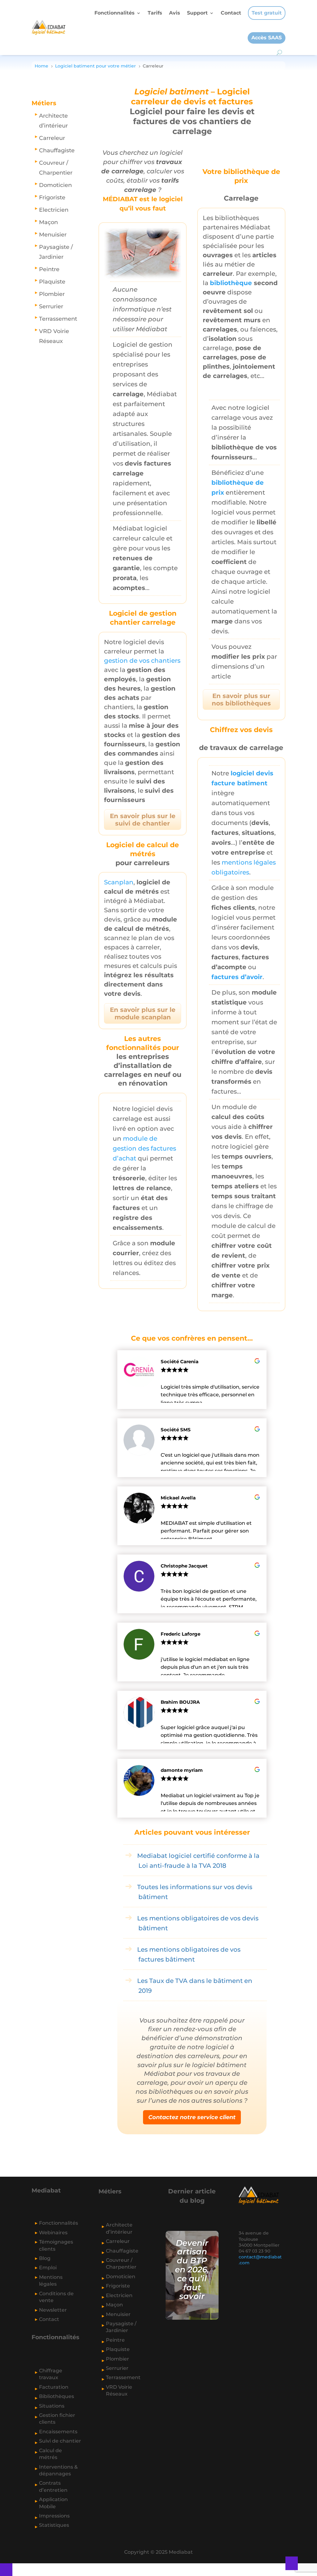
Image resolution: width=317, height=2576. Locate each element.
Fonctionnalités (115, 13)
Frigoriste (52, 197)
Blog (45, 2258)
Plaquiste (52, 282)
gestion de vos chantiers (142, 661)
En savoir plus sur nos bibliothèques (241, 700)
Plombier (52, 294)
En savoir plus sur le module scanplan (143, 1013)
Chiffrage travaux (51, 2374)
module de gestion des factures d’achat (144, 1148)
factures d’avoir (237, 977)
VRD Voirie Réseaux (54, 336)
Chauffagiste (57, 150)
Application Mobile (53, 2503)
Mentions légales (51, 2281)
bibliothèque (231, 283)
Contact (231, 13)
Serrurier (51, 306)
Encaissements (58, 2432)
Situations (52, 2406)
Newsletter (53, 2310)
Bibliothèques (56, 2396)
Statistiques (54, 2525)
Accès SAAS (267, 38)
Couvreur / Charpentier (56, 168)
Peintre (49, 269)
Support (197, 13)
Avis (175, 13)
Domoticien (55, 185)
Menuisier (53, 234)
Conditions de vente (56, 2297)
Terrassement (58, 319)
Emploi (48, 2268)
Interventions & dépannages (58, 2470)
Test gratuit (267, 13)
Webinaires (53, 2233)
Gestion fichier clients (57, 2419)
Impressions (54, 2516)
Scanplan (119, 882)
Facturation (54, 2387)
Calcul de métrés (50, 2454)
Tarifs (155, 13)
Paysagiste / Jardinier (56, 252)
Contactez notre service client (192, 2117)
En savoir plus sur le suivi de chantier (143, 820)
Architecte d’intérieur (53, 121)
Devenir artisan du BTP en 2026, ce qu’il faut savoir (192, 2270)
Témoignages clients (56, 2245)
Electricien (54, 210)
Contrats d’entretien (53, 2486)
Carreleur (52, 138)
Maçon (48, 222)
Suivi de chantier (60, 2441)
